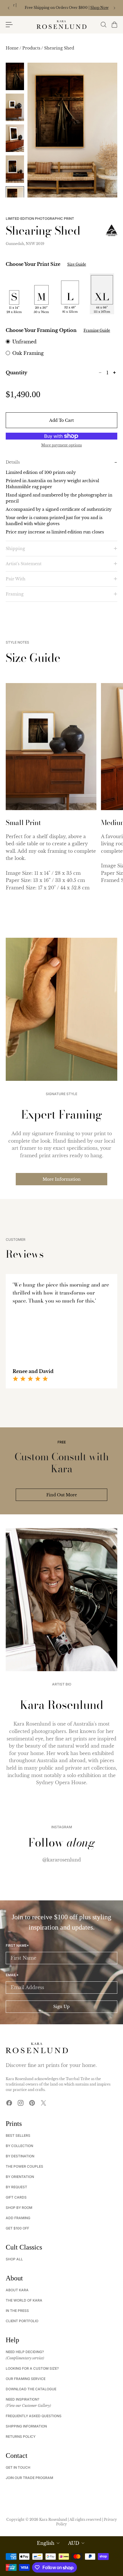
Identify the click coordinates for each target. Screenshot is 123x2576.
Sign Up (61, 2007)
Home (13, 48)
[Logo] (61, 25)
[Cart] (114, 25)
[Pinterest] (32, 2103)
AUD (74, 2543)
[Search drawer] (103, 25)
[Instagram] (21, 2103)
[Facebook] (9, 2103)
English (46, 2543)
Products (32, 48)
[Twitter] (43, 2103)
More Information (62, 1179)
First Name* (17, 1946)
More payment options (61, 445)
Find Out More (62, 1495)
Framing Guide (97, 330)
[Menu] (9, 25)
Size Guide (77, 264)
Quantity (16, 373)
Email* (12, 1975)
